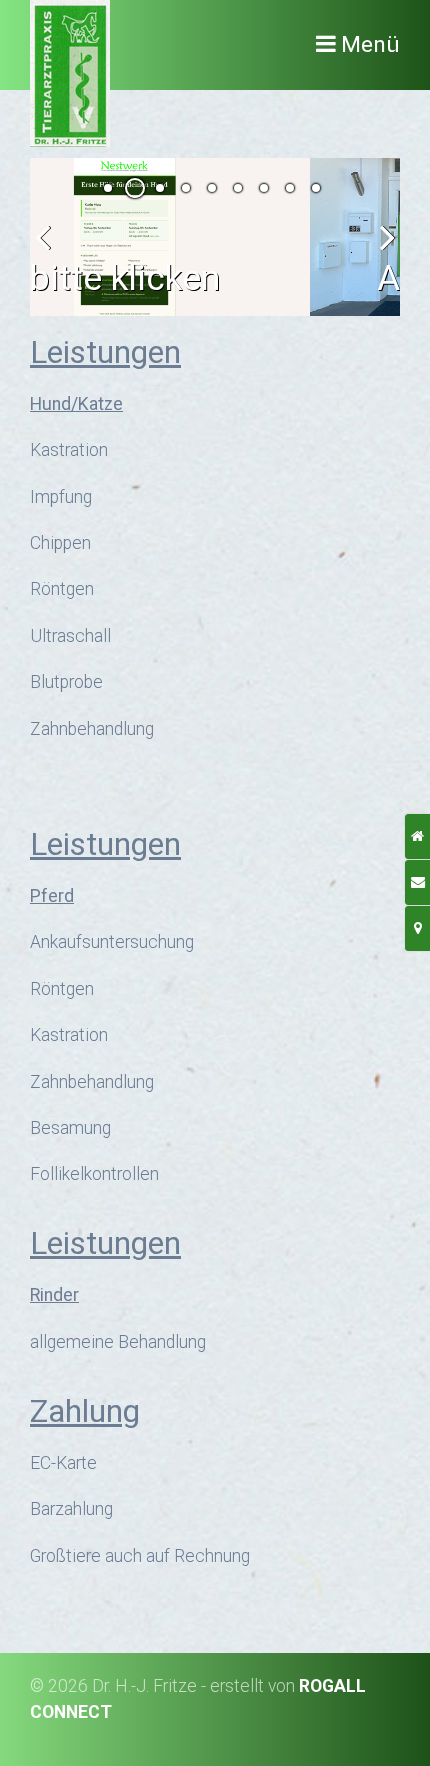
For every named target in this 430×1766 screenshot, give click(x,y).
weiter (380, 253)
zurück (50, 253)
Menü (370, 44)
